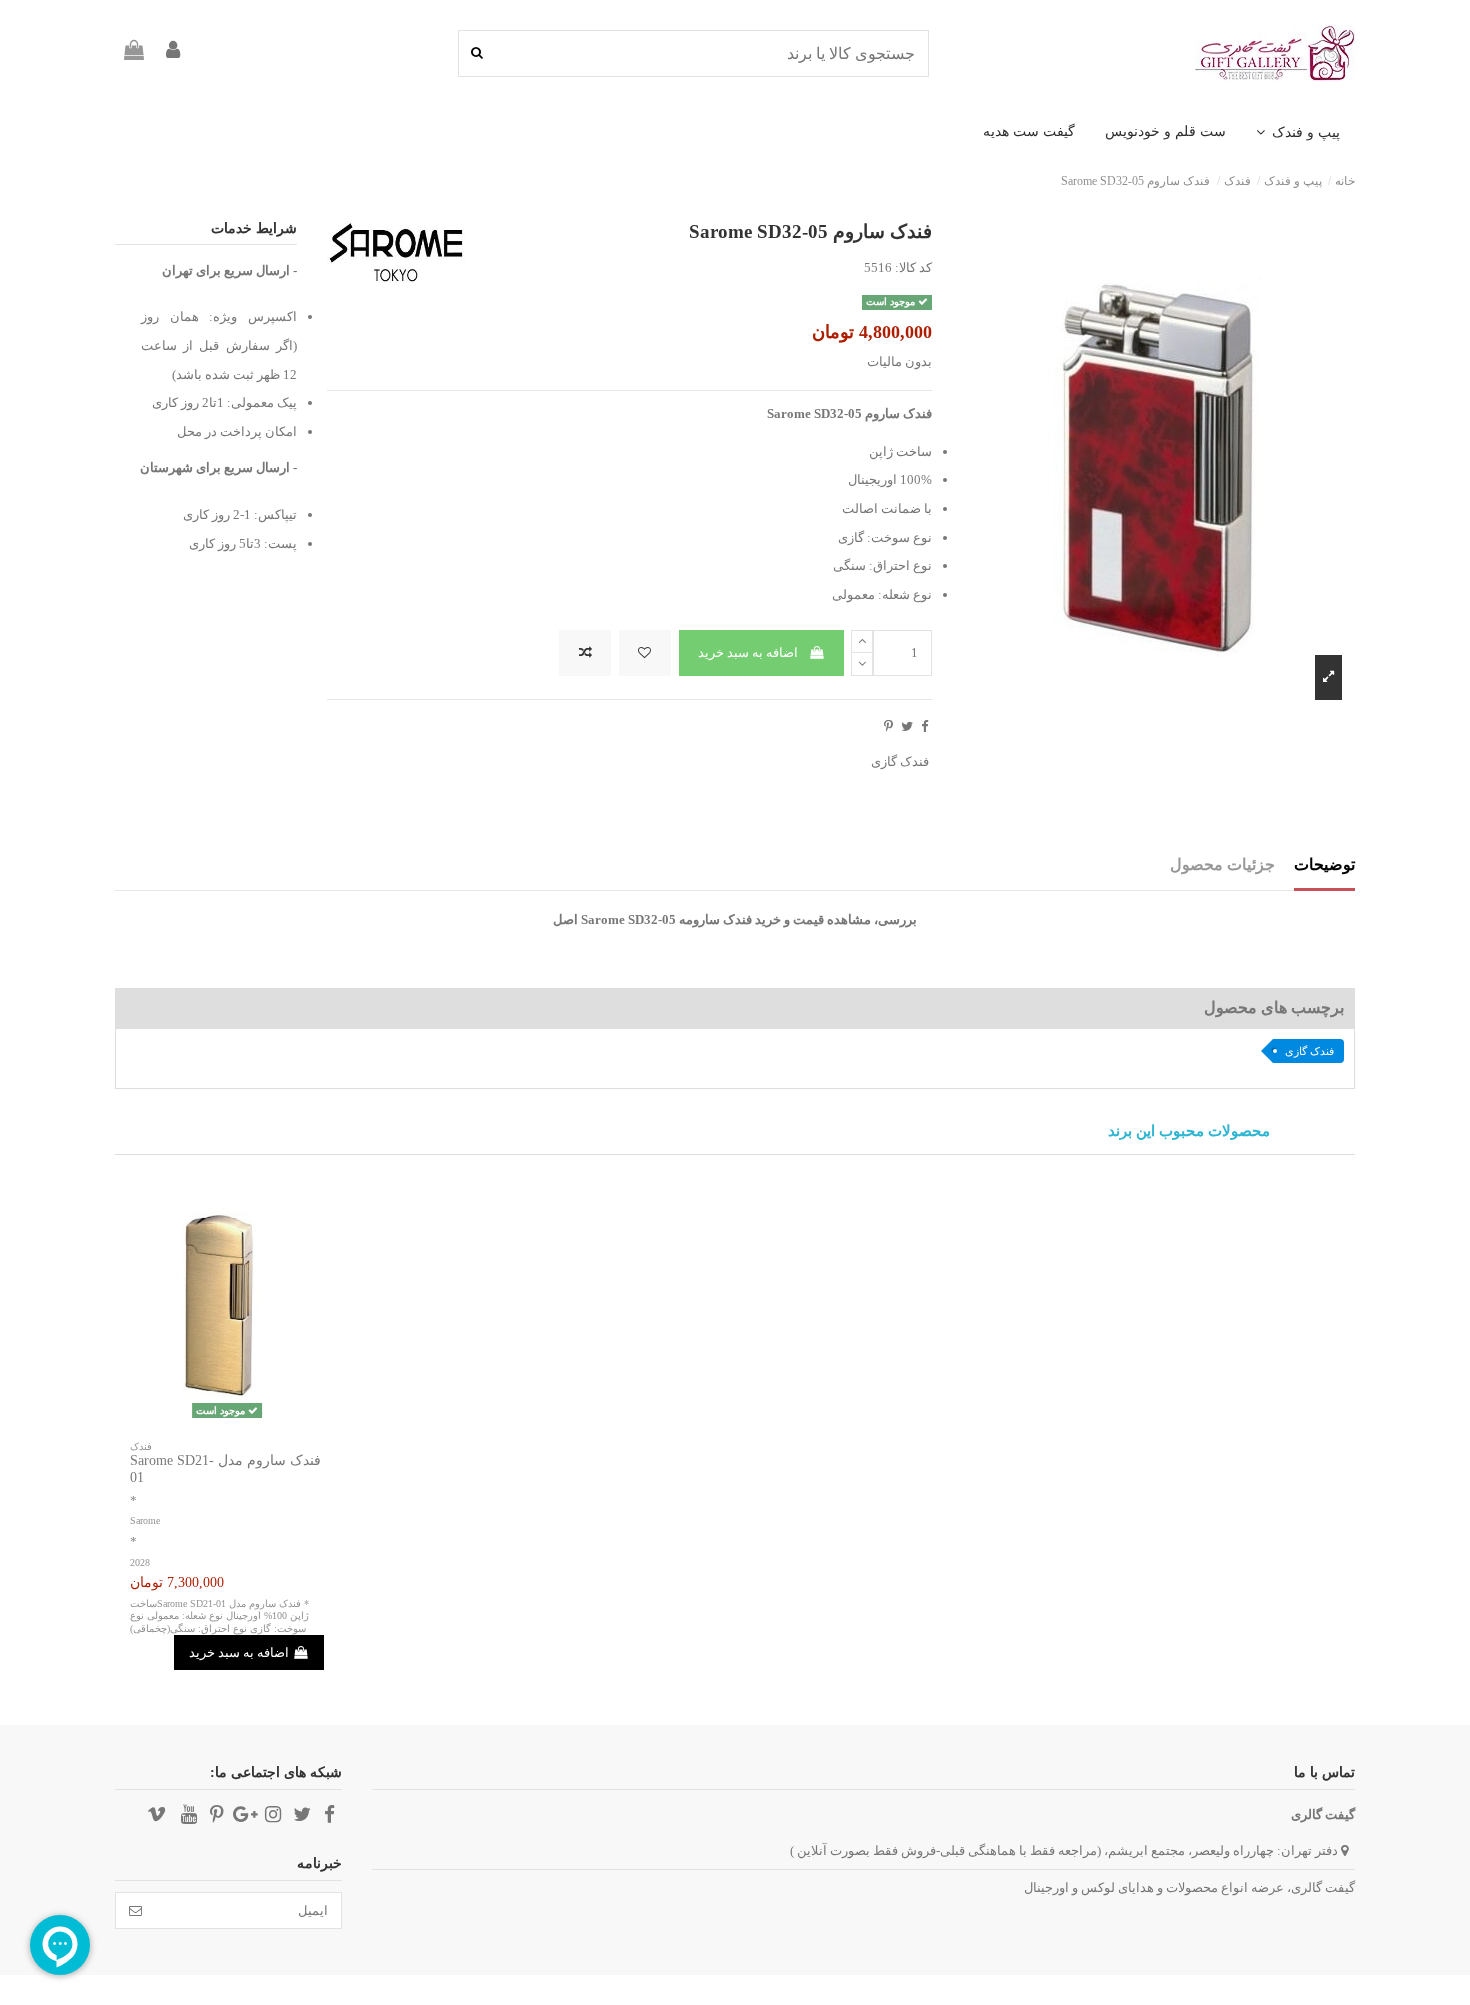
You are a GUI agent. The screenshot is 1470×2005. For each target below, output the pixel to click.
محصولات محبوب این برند (1189, 1131)
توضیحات (1324, 864)
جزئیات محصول (1222, 864)
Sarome (145, 1520)
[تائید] (135, 1910)
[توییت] (907, 726)
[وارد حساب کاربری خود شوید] (173, 53)
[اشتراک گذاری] (924, 726)
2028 (140, 1562)
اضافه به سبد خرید (748, 652)
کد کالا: (913, 267)
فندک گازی (900, 761)
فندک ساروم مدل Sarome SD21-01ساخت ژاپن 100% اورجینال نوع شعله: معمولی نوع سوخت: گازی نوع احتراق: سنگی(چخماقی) (219, 1616)
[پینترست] (888, 726)
